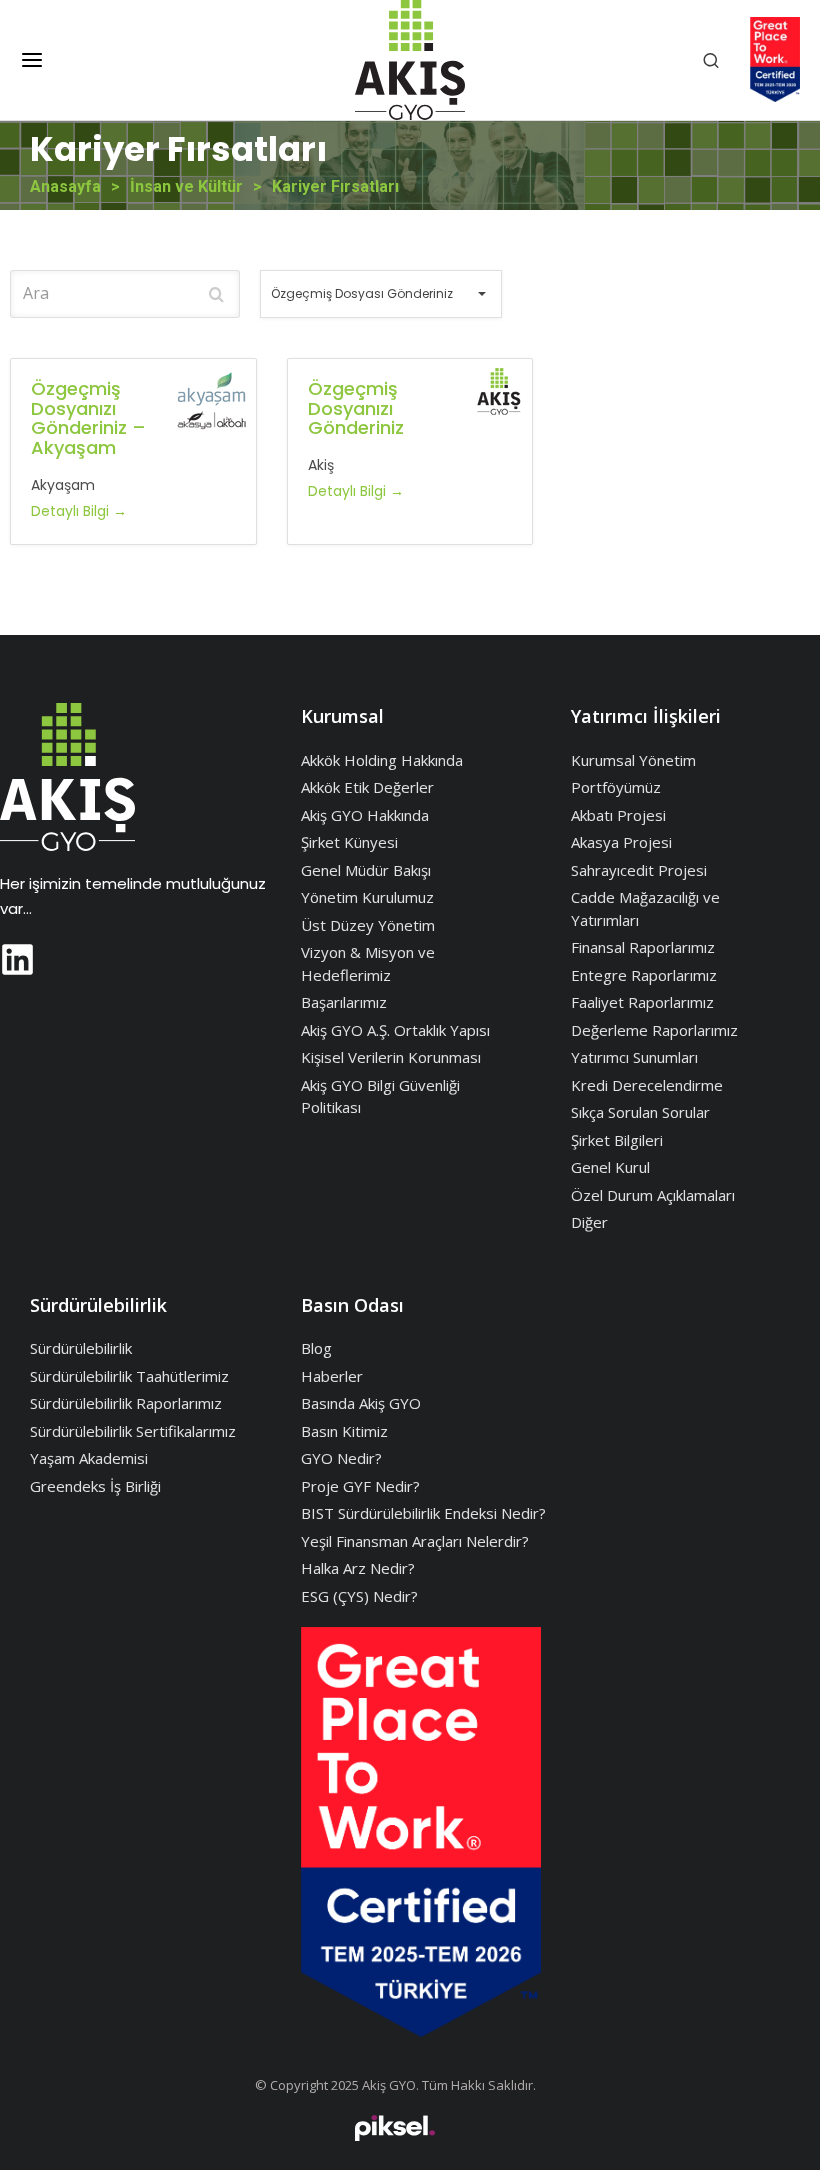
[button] (32, 60)
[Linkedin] (17, 959)
